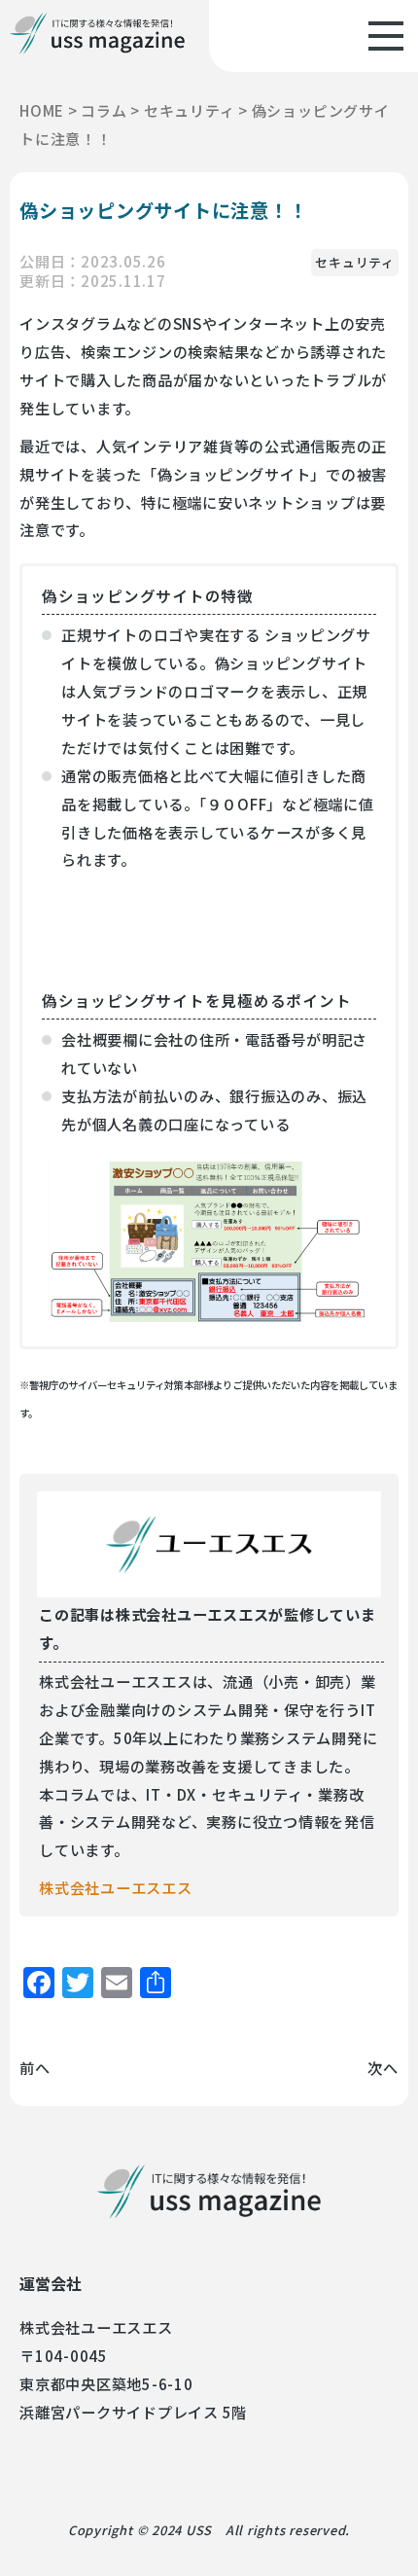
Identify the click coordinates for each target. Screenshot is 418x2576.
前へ (35, 2067)
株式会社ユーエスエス (116, 1887)
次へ (383, 2067)
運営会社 (51, 2283)
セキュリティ (355, 262)
